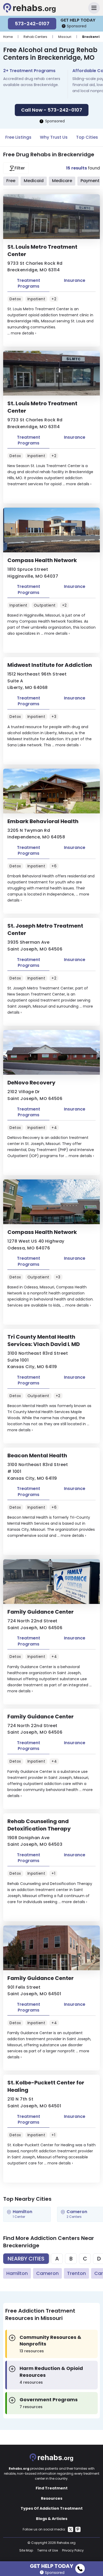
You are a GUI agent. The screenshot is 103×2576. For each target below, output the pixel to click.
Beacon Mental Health (37, 1455)
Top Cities (87, 137)
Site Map (26, 2550)
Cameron (47, 2273)
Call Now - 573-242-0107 (52, 110)
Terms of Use (48, 2550)
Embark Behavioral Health (43, 821)
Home (8, 37)
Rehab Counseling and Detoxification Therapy (39, 1825)
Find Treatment (52, 2488)
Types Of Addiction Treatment (52, 2508)
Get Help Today (51, 2565)
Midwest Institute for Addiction (50, 665)
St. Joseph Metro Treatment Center (45, 929)
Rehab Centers (35, 37)
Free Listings (18, 137)
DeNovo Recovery (31, 1083)
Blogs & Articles (52, 2519)
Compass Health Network (42, 560)
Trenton (76, 2273)
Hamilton (17, 2273)
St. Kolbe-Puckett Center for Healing (46, 2086)
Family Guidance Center (41, 1612)
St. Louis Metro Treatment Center (42, 251)
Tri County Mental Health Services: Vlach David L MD (44, 1340)
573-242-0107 (32, 24)
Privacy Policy (73, 2550)
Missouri (65, 37)
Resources (52, 2498)
